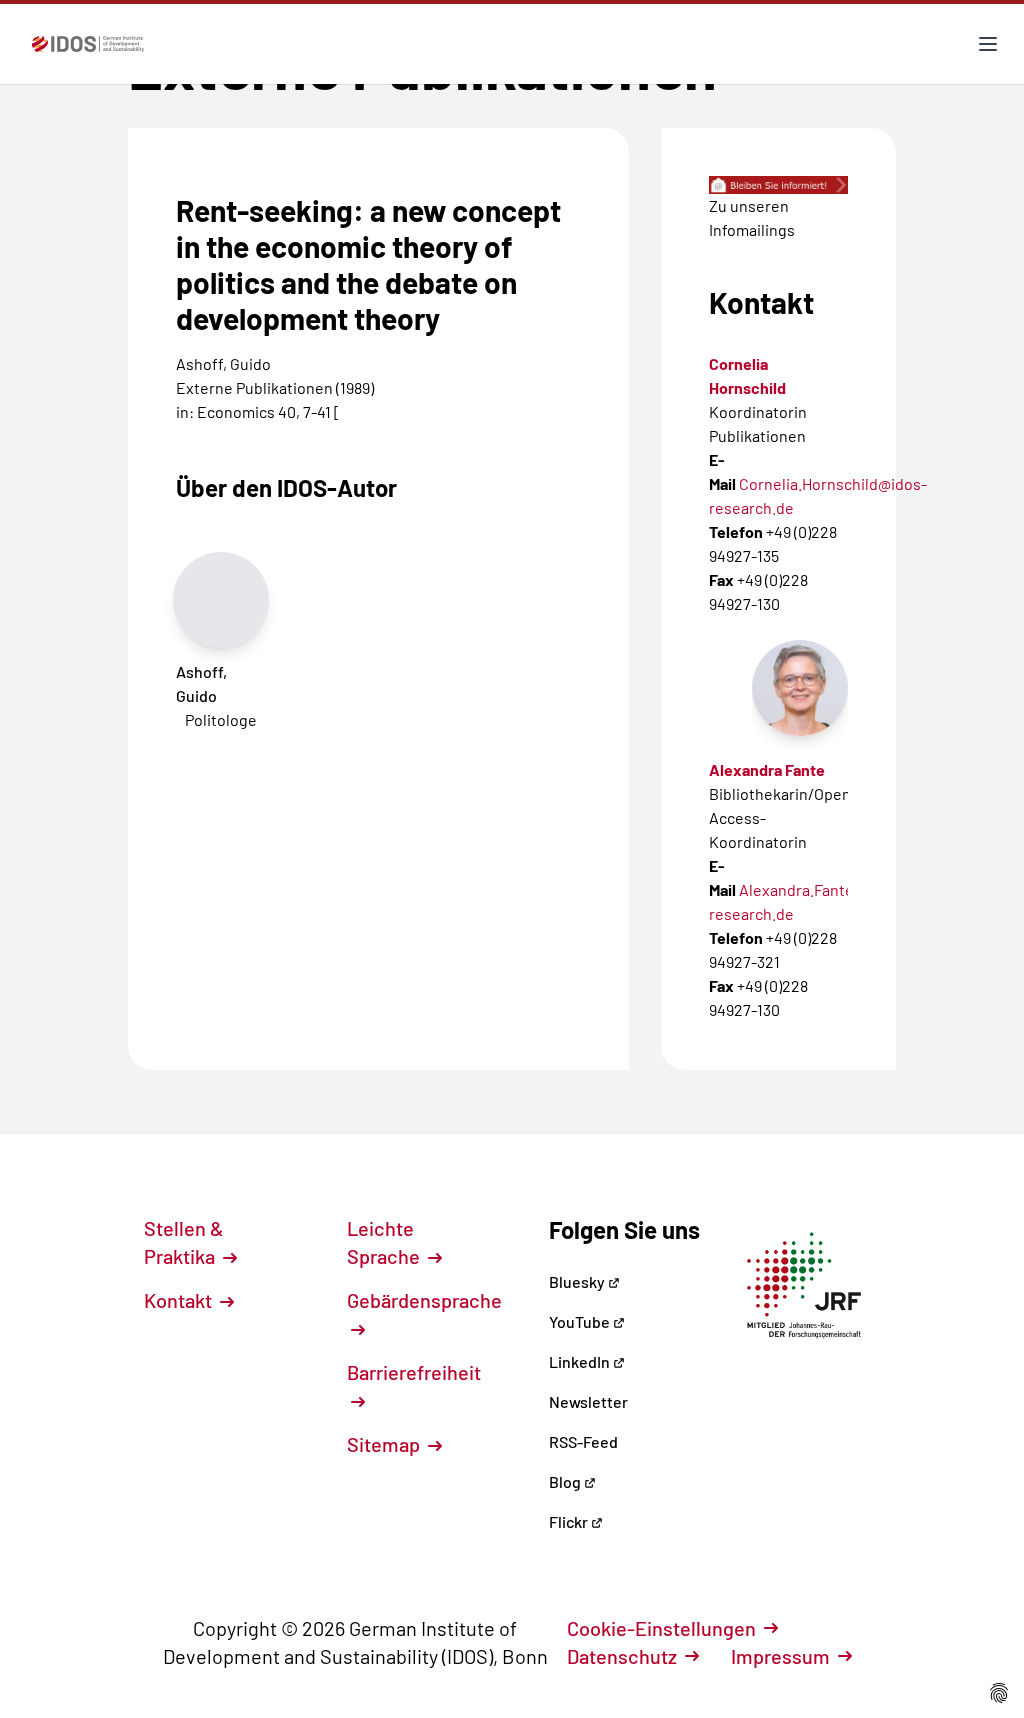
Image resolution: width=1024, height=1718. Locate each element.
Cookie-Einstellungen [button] (661, 1628)
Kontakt (180, 1300)
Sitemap (385, 1444)
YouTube (581, 1321)
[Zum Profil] (800, 688)
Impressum (780, 1656)
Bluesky (578, 1281)
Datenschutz (622, 1656)
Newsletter (588, 1401)
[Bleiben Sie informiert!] (778, 185)
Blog (566, 1481)
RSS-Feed (583, 1441)
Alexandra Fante (767, 769)
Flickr (570, 1521)
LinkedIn (581, 1361)
